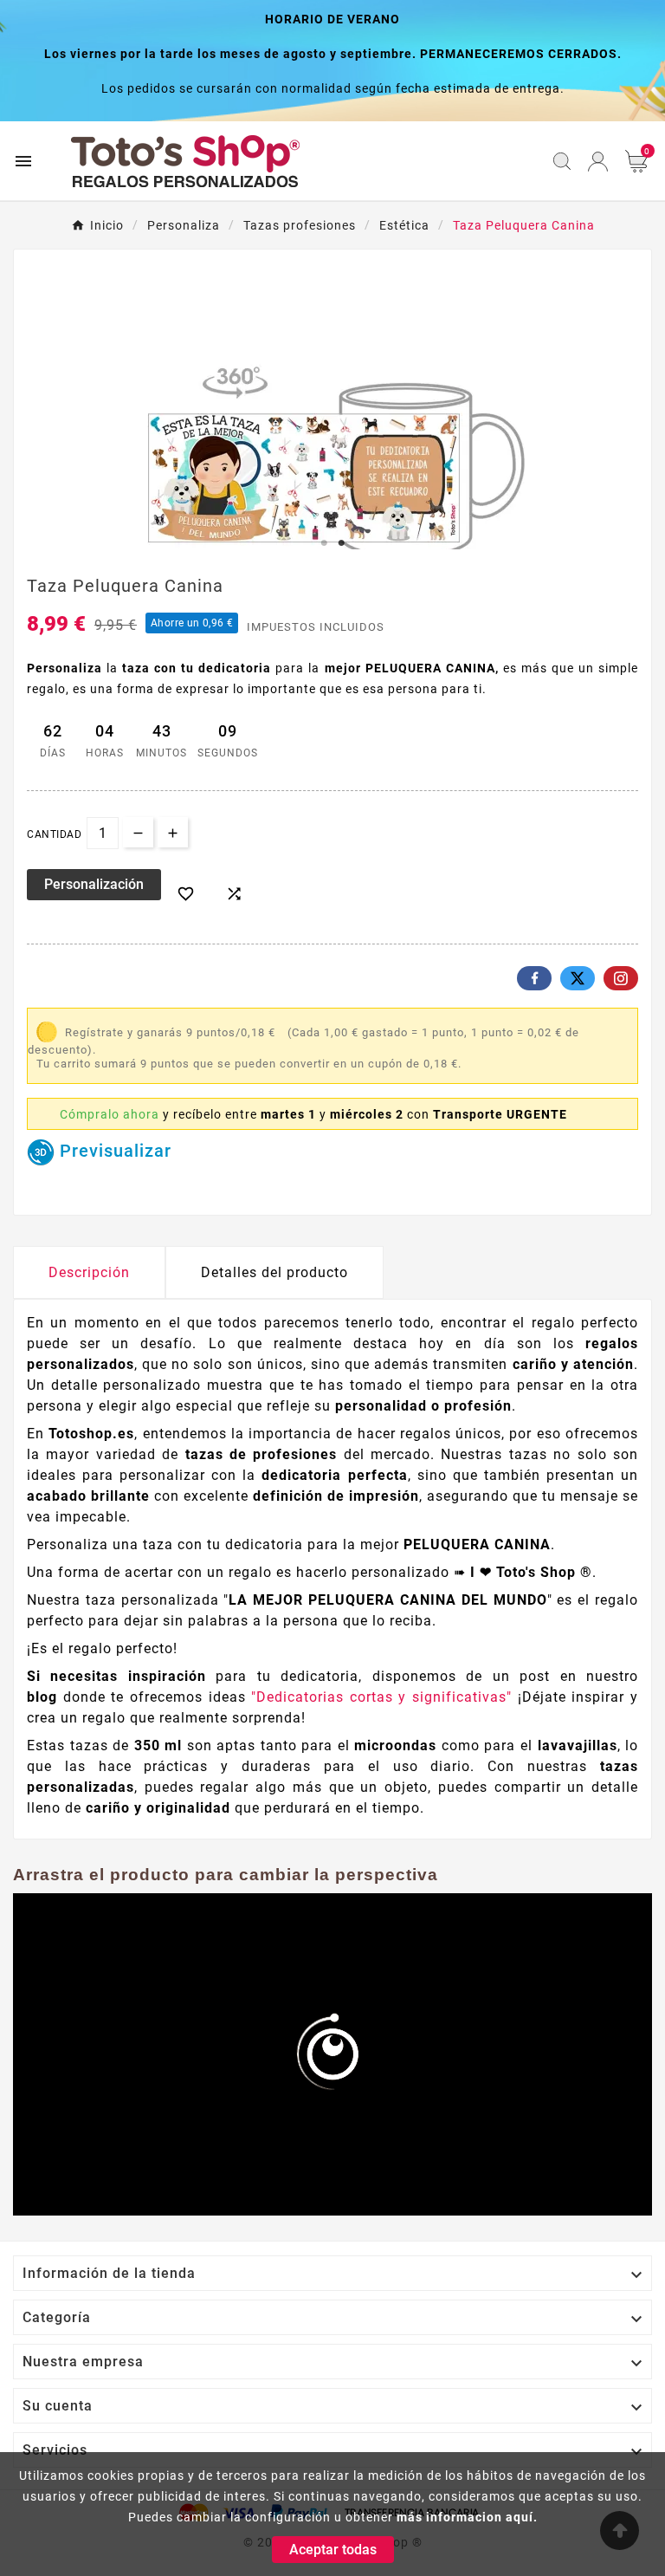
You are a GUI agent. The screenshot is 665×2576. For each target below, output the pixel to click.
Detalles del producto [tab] (274, 1272)
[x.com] (578, 978)
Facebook (534, 978)
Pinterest (621, 978)
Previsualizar (113, 1151)
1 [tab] (324, 543)
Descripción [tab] (89, 1272)
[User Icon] (598, 162)
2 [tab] (341, 543)
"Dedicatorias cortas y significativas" (384, 1697)
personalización (94, 884)
